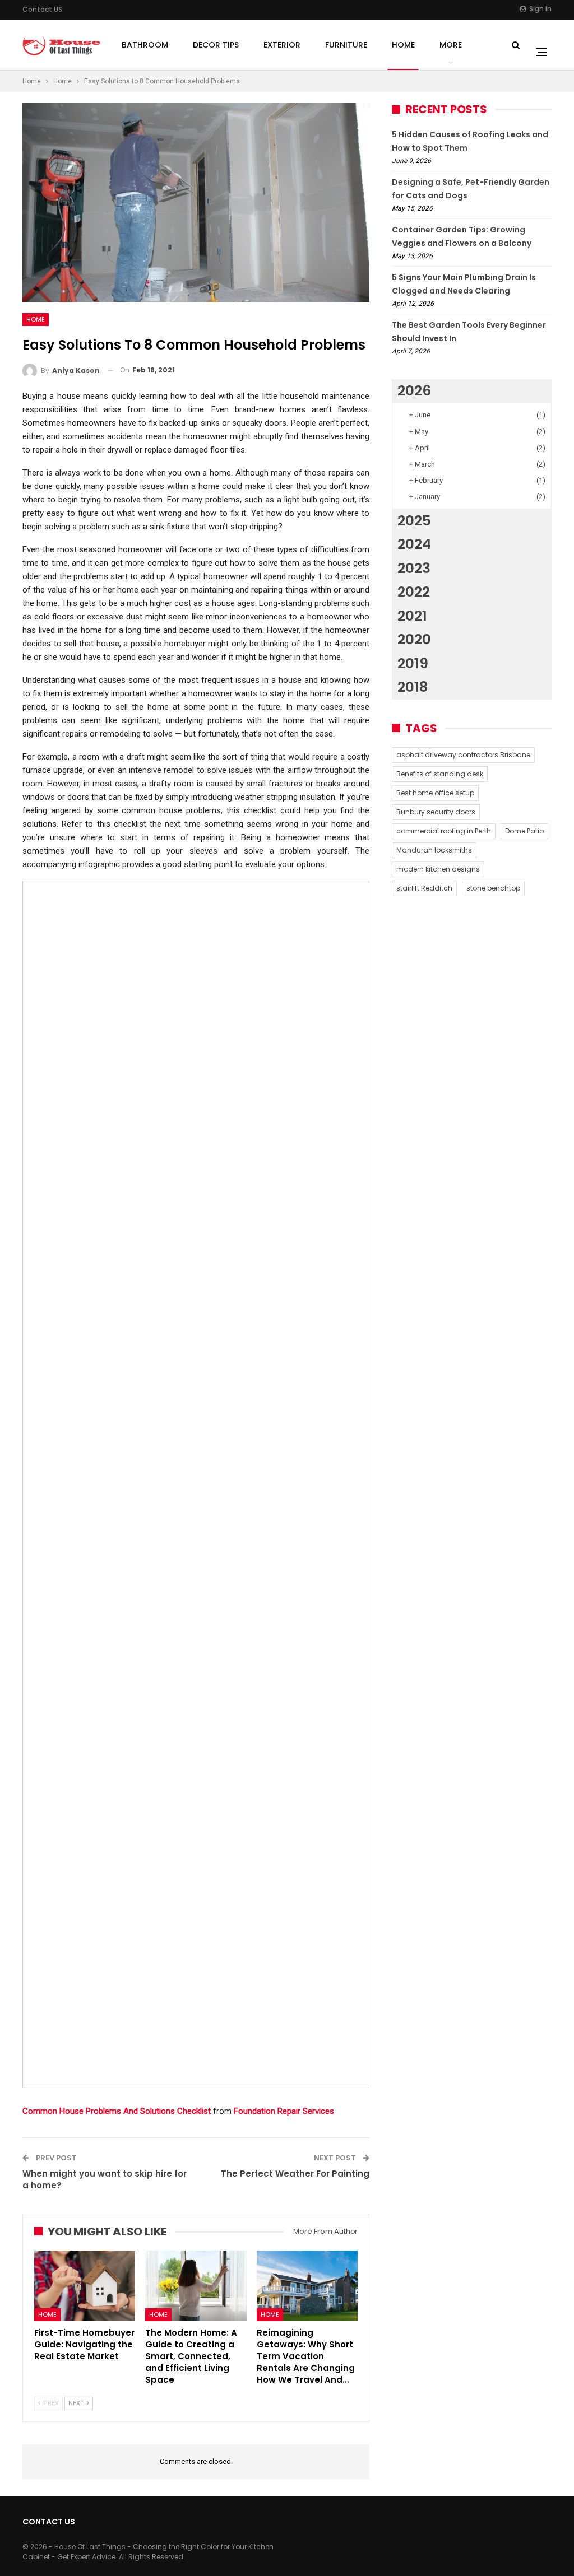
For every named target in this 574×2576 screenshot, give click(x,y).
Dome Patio (524, 831)
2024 (414, 544)
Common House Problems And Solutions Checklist (117, 2111)
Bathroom (145, 45)
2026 (414, 391)
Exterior (282, 45)
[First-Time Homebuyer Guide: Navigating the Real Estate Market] (85, 2286)
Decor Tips (216, 45)
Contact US (42, 9)
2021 (412, 616)
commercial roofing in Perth (444, 831)
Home (403, 45)
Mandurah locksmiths (434, 850)
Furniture (346, 45)
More (451, 45)
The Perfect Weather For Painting (295, 2174)
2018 (413, 687)
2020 (414, 639)
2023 (414, 568)
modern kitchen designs (438, 869)
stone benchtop (493, 888)
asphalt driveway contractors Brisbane (463, 755)
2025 (414, 521)
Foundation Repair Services (284, 2111)
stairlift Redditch (424, 888)
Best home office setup (435, 793)
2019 (413, 663)
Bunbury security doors (436, 812)
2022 (414, 592)
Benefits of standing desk (440, 774)
